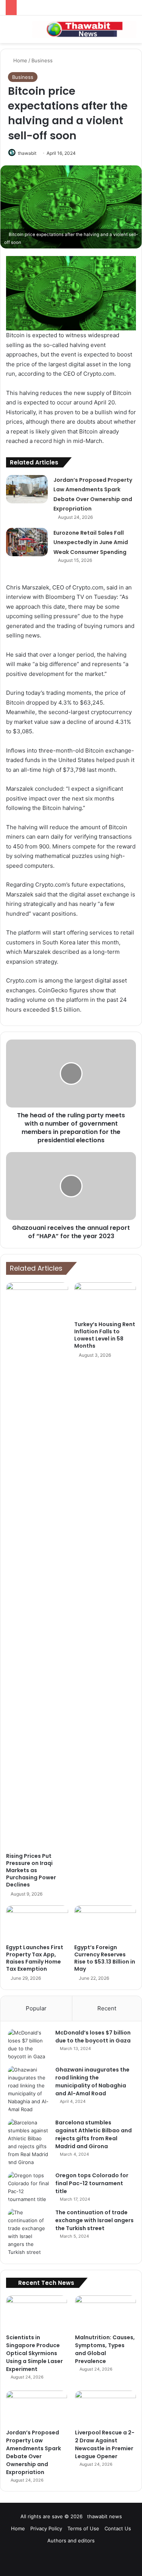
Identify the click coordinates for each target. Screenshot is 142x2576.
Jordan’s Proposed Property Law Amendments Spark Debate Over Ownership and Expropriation (34, 2452)
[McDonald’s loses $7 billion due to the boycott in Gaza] (29, 2045)
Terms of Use (83, 2528)
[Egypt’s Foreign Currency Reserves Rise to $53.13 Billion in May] (105, 1923)
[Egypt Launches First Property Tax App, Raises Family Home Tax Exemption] (37, 1923)
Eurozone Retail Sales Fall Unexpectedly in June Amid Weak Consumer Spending (91, 542)
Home (20, 60)
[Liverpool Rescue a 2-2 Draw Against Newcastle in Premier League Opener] (105, 2408)
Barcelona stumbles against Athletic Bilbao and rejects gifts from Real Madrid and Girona (94, 2134)
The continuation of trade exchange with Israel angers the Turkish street (94, 2220)
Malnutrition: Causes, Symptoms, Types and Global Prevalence (105, 2349)
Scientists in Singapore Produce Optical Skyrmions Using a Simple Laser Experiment (34, 2353)
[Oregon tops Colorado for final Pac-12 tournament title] (29, 2187)
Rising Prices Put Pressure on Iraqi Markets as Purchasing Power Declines (31, 1870)
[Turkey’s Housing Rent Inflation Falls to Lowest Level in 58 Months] (105, 1300)
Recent (107, 2008)
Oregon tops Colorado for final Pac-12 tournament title (92, 2183)
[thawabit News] (84, 29)
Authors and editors (71, 2541)
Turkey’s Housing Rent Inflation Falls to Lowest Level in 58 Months (105, 1335)
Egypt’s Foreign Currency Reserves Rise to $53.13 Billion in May (105, 1958)
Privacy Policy (46, 2528)
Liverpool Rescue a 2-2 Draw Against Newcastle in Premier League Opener (105, 2444)
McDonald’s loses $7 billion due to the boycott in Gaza (93, 2037)
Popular (36, 2008)
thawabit (27, 153)
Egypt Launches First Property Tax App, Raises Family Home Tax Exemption (35, 1958)
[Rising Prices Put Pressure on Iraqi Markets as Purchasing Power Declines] (37, 1566)
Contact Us (118, 2528)
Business (42, 60)
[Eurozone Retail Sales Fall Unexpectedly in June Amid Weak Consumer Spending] (27, 542)
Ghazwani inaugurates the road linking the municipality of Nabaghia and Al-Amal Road (92, 2082)
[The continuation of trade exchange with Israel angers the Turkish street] (29, 2232)
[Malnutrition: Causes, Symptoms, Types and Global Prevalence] (105, 2313)
